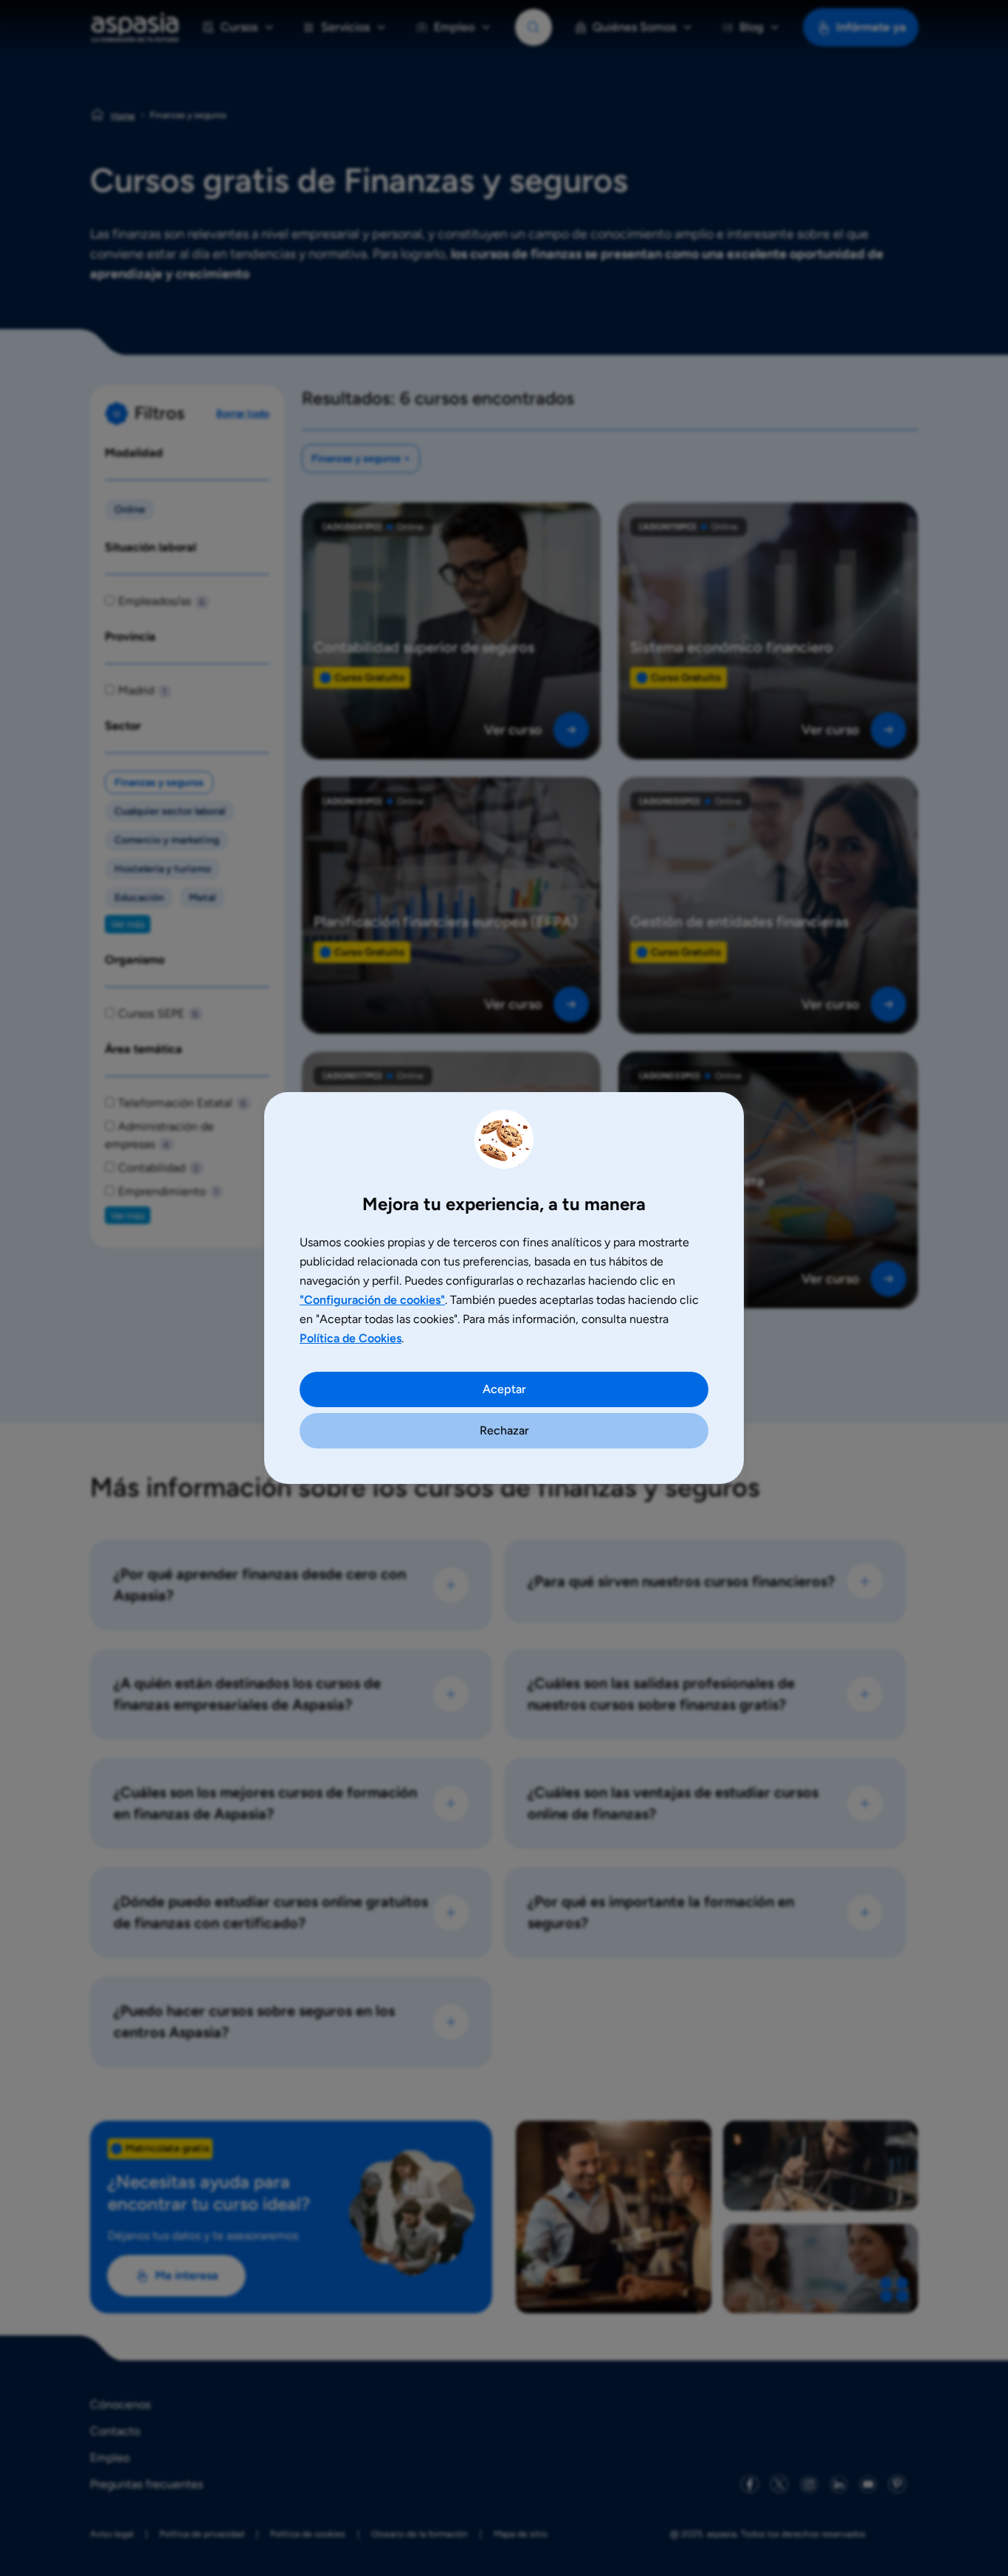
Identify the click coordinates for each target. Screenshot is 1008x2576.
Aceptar (504, 1389)
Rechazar (504, 1430)
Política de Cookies (351, 1338)
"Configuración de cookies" (372, 1300)
